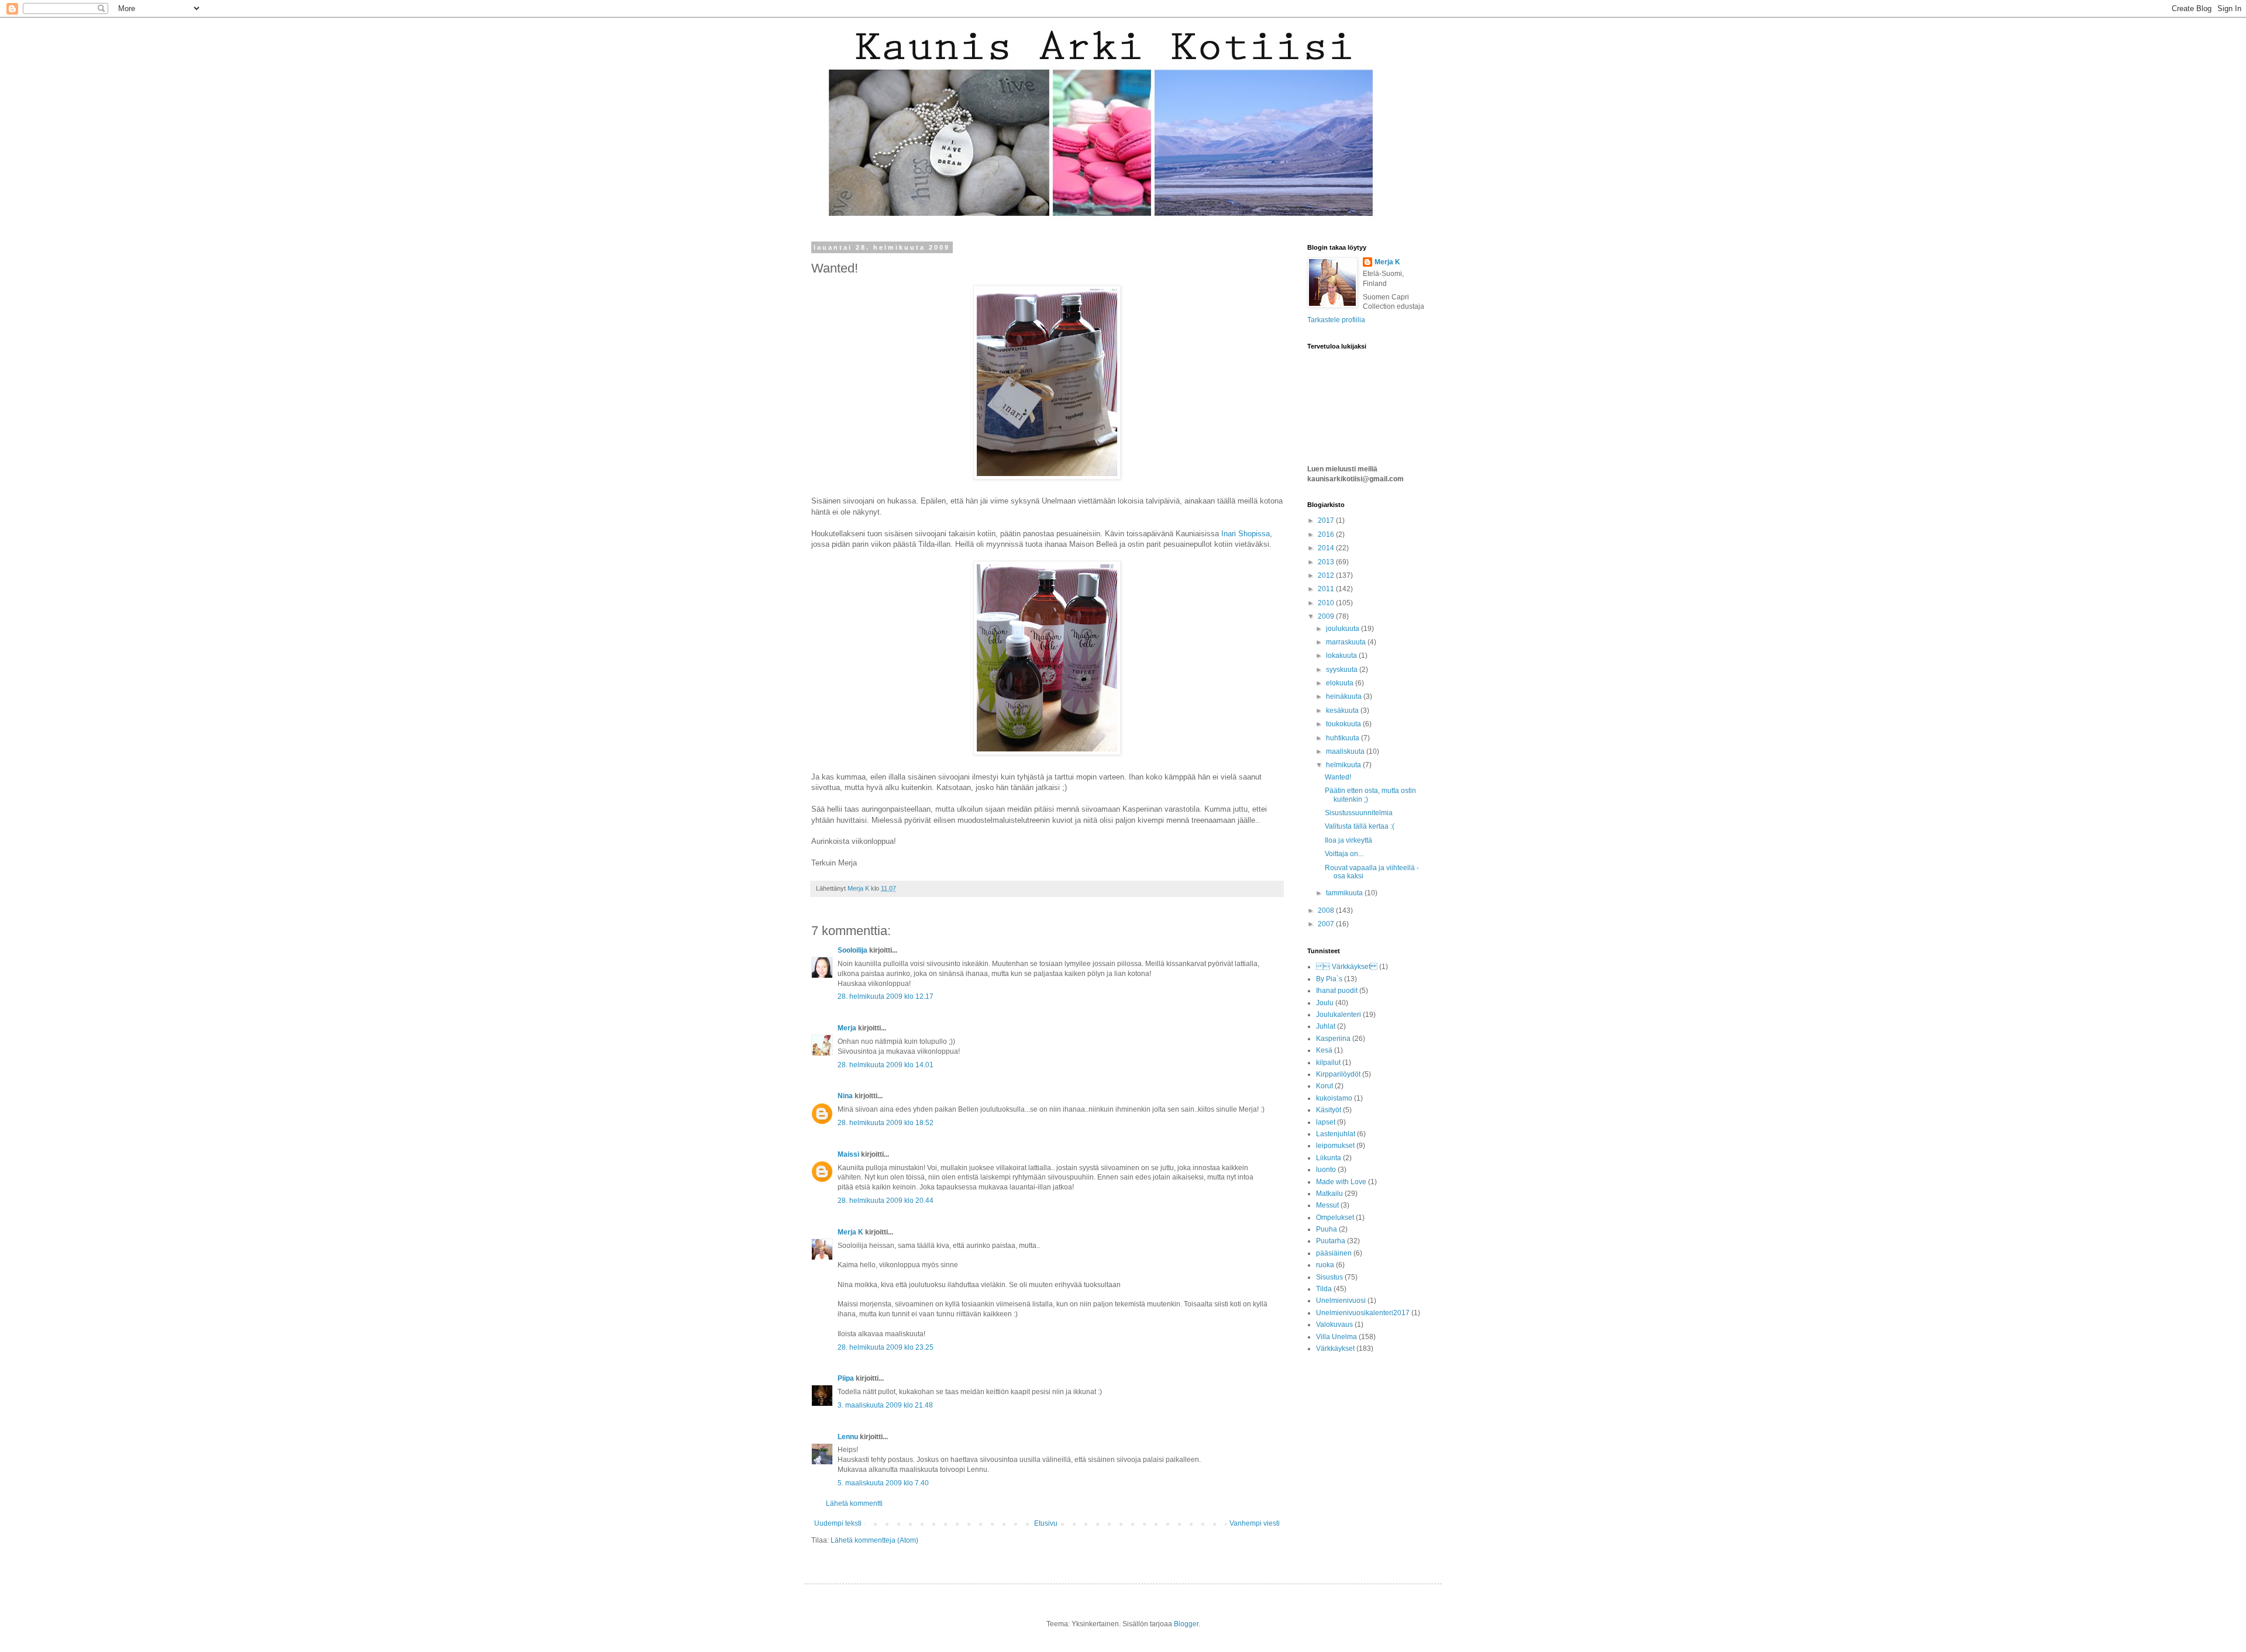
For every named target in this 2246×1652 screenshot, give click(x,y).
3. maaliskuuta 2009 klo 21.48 (885, 1405)
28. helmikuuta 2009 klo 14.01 (886, 1065)
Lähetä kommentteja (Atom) (874, 1540)
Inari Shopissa (1246, 534)
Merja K (850, 1232)
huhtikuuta (1344, 738)
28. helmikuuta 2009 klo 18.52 (886, 1123)
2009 (1327, 616)
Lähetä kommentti (854, 1503)
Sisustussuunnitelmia (1359, 813)
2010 (1327, 603)
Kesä (1324, 1050)
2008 (1327, 911)
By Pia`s (1329, 979)
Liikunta (1329, 1158)
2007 (1327, 924)
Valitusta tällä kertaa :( (1360, 826)
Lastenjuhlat (1336, 1134)
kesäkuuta (1343, 711)
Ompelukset (1335, 1218)
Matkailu (1329, 1194)
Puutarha (1331, 1241)
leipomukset (1335, 1146)
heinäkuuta (1345, 696)
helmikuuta (1344, 765)
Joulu (1325, 1003)
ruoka (1325, 1265)
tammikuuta (1345, 893)
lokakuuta (1342, 656)
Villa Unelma (1336, 1337)
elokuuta (1341, 683)
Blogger (1186, 1624)
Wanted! (1338, 777)
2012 (1327, 575)
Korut (1324, 1086)
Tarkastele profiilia (1336, 320)
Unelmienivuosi (1341, 1301)
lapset (1326, 1122)
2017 (1327, 520)
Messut (1327, 1205)
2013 (1327, 562)
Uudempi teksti (838, 1523)
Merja (847, 1028)
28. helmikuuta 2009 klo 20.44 (886, 1201)
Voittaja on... (1344, 854)
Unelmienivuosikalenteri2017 (1363, 1313)
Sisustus (1329, 1277)
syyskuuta (1343, 670)
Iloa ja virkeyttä (1348, 840)
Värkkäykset (1335, 1348)
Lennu (848, 1437)
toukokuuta (1344, 724)
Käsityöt (1329, 1110)
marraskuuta (1347, 642)
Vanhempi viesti (1255, 1523)
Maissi (848, 1154)
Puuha (1327, 1229)
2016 (1327, 534)
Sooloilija (852, 950)
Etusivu (1046, 1523)
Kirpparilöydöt (1338, 1074)
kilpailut (1328, 1063)
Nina (845, 1096)
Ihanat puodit (1337, 991)
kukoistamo (1334, 1098)
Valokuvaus (1334, 1325)
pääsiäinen (1334, 1253)
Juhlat (1326, 1026)
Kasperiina (1333, 1039)
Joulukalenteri (1339, 1015)
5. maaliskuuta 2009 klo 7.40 (883, 1483)
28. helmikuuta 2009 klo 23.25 (886, 1347)
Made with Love (1341, 1182)
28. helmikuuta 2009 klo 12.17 (886, 996)
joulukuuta (1344, 629)
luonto (1326, 1170)
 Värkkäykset (1347, 967)
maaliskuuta (1346, 751)
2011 (1327, 589)
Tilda (1324, 1289)
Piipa (846, 1378)
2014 (1327, 548)
